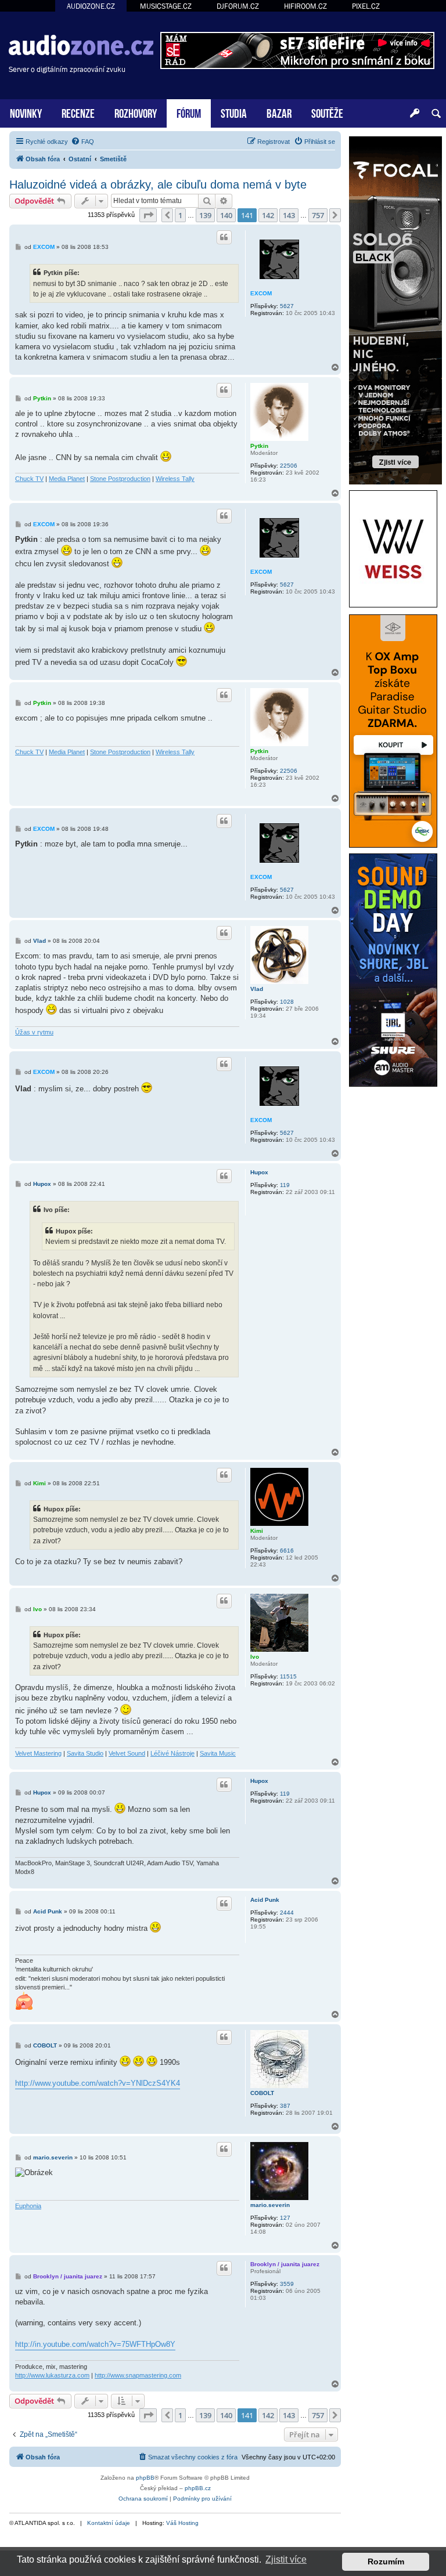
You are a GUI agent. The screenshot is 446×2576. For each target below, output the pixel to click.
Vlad (257, 989)
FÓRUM (189, 112)
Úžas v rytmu (34, 1032)
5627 (287, 306)
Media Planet (67, 479)
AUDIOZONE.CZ (91, 6)
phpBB (145, 2478)
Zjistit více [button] (286, 2559)
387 (285, 2106)
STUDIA (234, 112)
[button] (148, 215)
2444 (287, 1913)
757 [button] (318, 215)
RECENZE (78, 112)
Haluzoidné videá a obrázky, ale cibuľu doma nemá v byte (158, 184)
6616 (287, 1551)
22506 (289, 466)
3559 (287, 2284)
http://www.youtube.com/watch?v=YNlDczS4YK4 (98, 2083)
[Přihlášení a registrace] (415, 114)
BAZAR (279, 112)
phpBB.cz (198, 2488)
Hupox (259, 1172)
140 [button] (226, 215)
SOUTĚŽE (327, 112)
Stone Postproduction (120, 479)
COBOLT (262, 2093)
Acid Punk (265, 1900)
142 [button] (268, 215)
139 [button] (205, 215)
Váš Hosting (182, 2523)
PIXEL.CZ (366, 6)
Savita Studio (85, 1753)
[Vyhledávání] (436, 114)
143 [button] (289, 215)
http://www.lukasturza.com (52, 2375)
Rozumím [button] (386, 2561)
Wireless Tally (175, 479)
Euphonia (28, 2206)
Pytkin (259, 446)
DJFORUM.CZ (238, 6)
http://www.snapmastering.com (138, 2375)
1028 (287, 1002)
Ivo (255, 1657)
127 (285, 2218)
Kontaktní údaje (109, 2523)
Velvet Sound (127, 1753)
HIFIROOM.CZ (305, 6)
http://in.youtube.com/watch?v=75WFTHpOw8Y (95, 2344)
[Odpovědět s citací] (224, 237)
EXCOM (261, 293)
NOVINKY (26, 112)
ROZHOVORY (136, 112)
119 (285, 1185)
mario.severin (270, 2205)
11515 (288, 1676)
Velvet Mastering (38, 1753)
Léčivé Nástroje (172, 1753)
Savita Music (218, 1753)
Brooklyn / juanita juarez (285, 2264)
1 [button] (180, 215)
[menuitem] (82, 142)
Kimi (257, 1531)
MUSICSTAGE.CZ (166, 6)
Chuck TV (29, 479)
